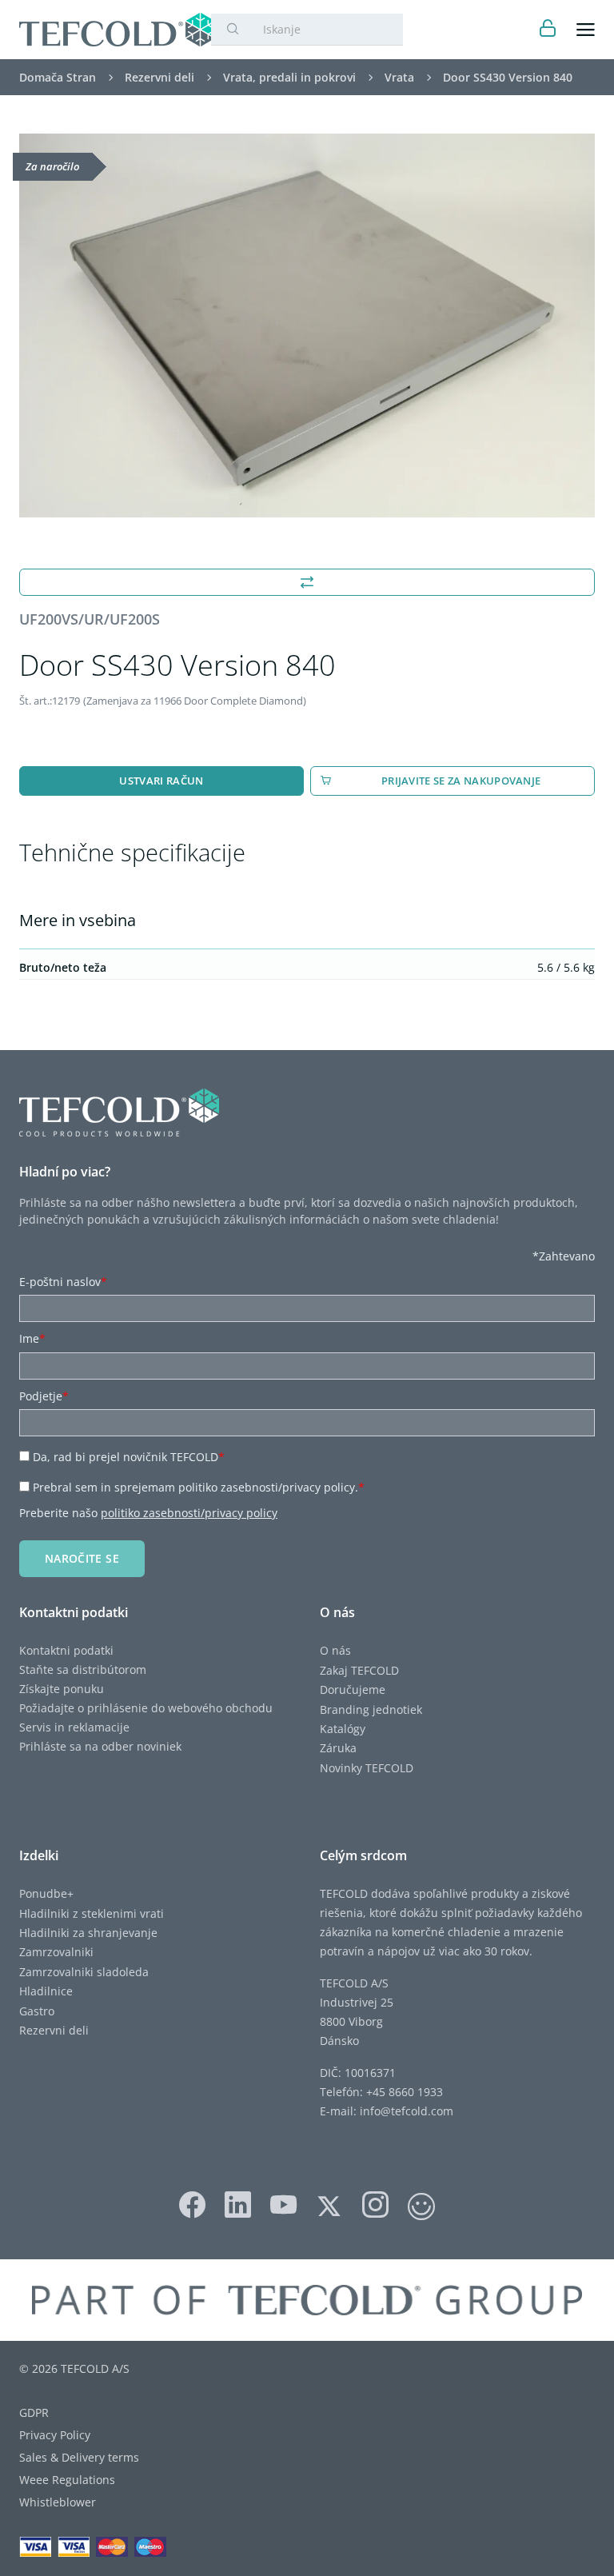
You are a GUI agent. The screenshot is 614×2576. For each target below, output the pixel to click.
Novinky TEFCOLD (367, 1768)
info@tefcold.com (407, 2111)
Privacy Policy (55, 2435)
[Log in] (548, 30)
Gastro (37, 2011)
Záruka (338, 1748)
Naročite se (82, 1558)
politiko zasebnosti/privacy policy (189, 1513)
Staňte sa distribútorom (83, 1669)
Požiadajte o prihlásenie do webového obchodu (146, 1708)
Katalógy (343, 1729)
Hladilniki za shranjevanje (88, 1933)
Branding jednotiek (371, 1709)
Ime (32, 1338)
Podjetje (44, 1396)
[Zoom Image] (307, 325)
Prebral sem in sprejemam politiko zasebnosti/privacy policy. (199, 1487)
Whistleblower (58, 2502)
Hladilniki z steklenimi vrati (92, 1913)
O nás (335, 1650)
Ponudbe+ (46, 1893)
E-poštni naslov (63, 1282)
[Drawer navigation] (586, 30)
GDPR (34, 2412)
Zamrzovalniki (56, 1952)
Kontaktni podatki (66, 1650)
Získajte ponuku (62, 1689)
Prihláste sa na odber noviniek (100, 1746)
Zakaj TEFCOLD (359, 1670)
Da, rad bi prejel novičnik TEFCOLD (129, 1457)
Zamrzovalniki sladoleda (84, 1972)
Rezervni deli (54, 2030)
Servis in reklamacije (74, 1727)
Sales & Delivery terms (79, 2457)
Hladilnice (46, 1991)
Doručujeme (353, 1689)
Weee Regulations (67, 2480)
